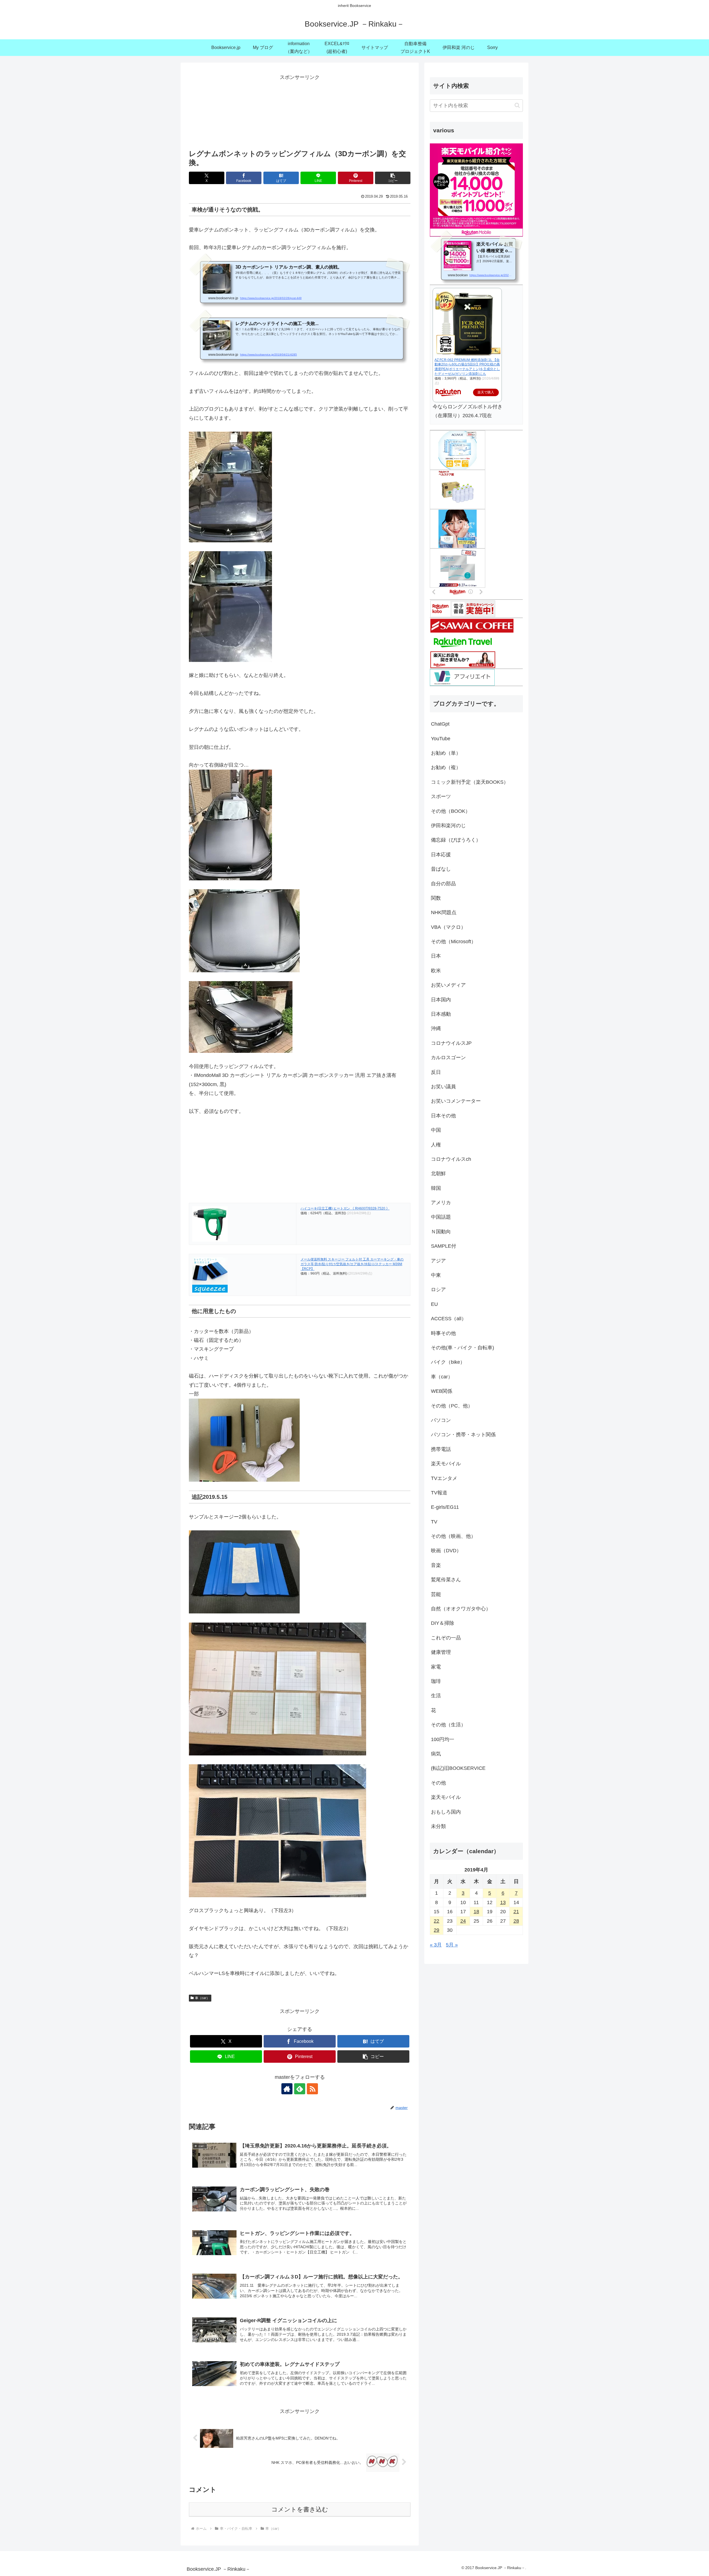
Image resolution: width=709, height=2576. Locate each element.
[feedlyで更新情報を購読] (300, 2089)
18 (476, 1912)
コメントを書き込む (300, 2509)
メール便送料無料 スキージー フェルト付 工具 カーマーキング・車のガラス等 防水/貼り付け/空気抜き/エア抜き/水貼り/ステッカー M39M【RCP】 (352, 1264)
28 (516, 1921)
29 (436, 1930)
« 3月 (436, 1945)
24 (463, 1921)
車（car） (202, 1998)
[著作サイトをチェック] (287, 2089)
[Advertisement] (300, 110)
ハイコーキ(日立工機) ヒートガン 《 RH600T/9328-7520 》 (345, 1208)
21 (516, 1912)
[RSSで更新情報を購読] (312, 2089)
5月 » (452, 1945)
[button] (393, 178)
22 (436, 1921)
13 (503, 1902)
